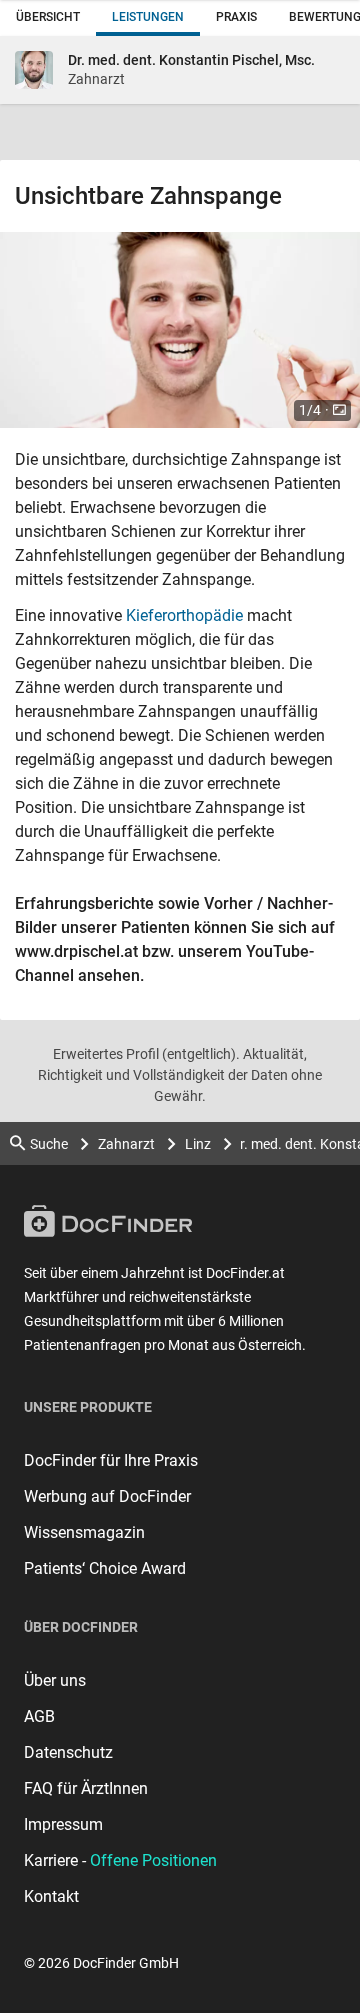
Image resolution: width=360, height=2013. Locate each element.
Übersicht (48, 17)
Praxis (236, 17)
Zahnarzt (126, 1144)
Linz (198, 1144)
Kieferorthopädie (184, 615)
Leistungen (148, 17)
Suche (49, 1144)
